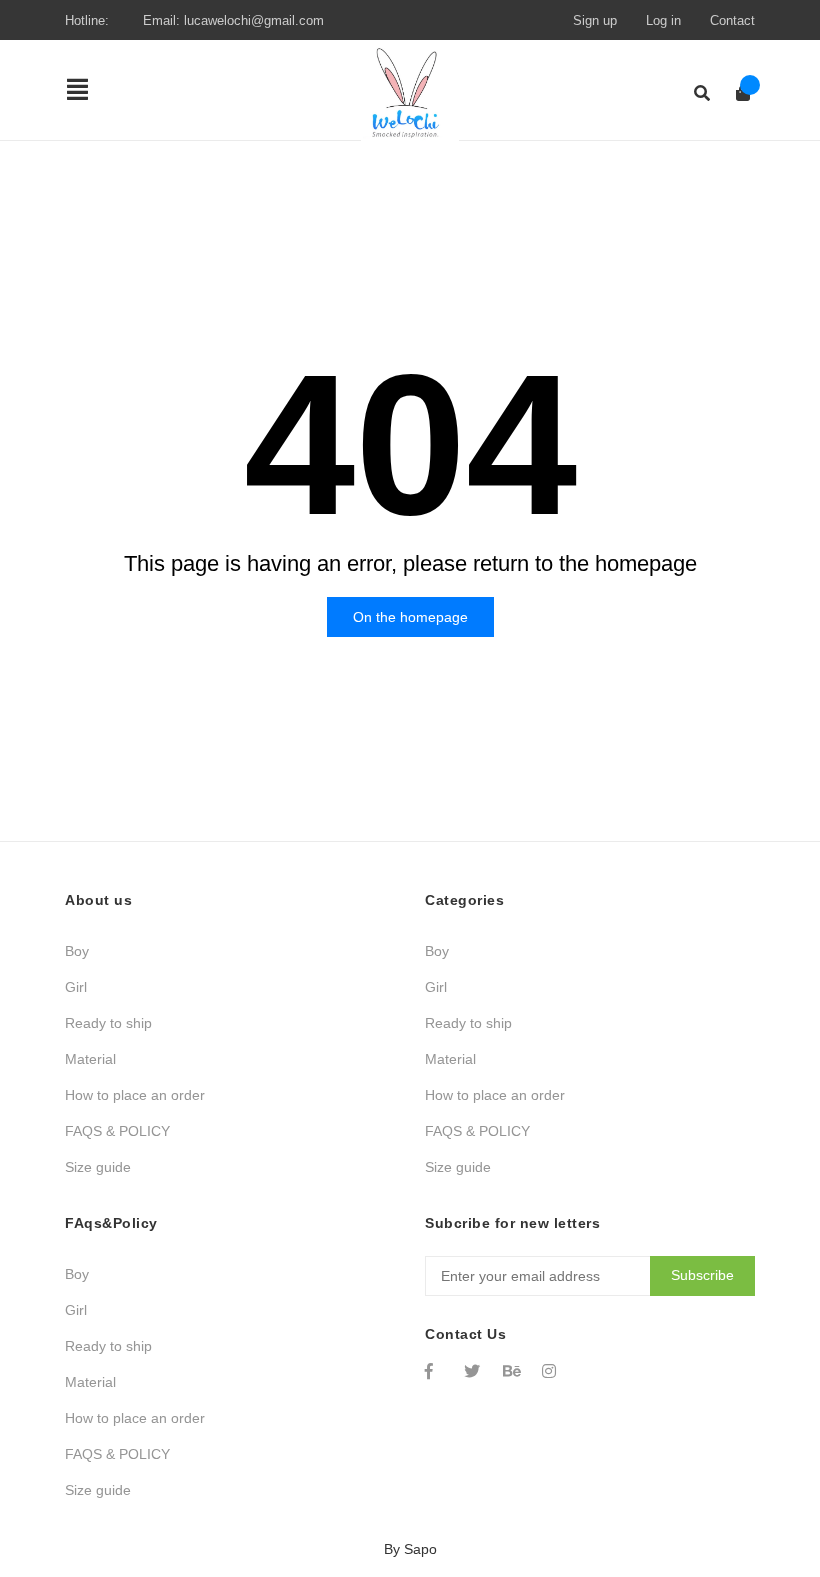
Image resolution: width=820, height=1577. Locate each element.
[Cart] (736, 93)
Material (90, 1059)
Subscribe (702, 1275)
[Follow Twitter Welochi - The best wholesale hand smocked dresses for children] (474, 1371)
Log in (663, 20)
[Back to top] (765, 1479)
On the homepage (410, 617)
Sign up (595, 20)
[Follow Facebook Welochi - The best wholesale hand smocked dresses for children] (435, 1371)
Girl (76, 987)
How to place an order (135, 1095)
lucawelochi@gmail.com (254, 20)
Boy (77, 951)
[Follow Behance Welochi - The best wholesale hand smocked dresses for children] (513, 1371)
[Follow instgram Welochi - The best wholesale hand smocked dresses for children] (552, 1371)
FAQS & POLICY (117, 1131)
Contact (732, 20)
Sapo (420, 1549)
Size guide (98, 1167)
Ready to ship (108, 1023)
